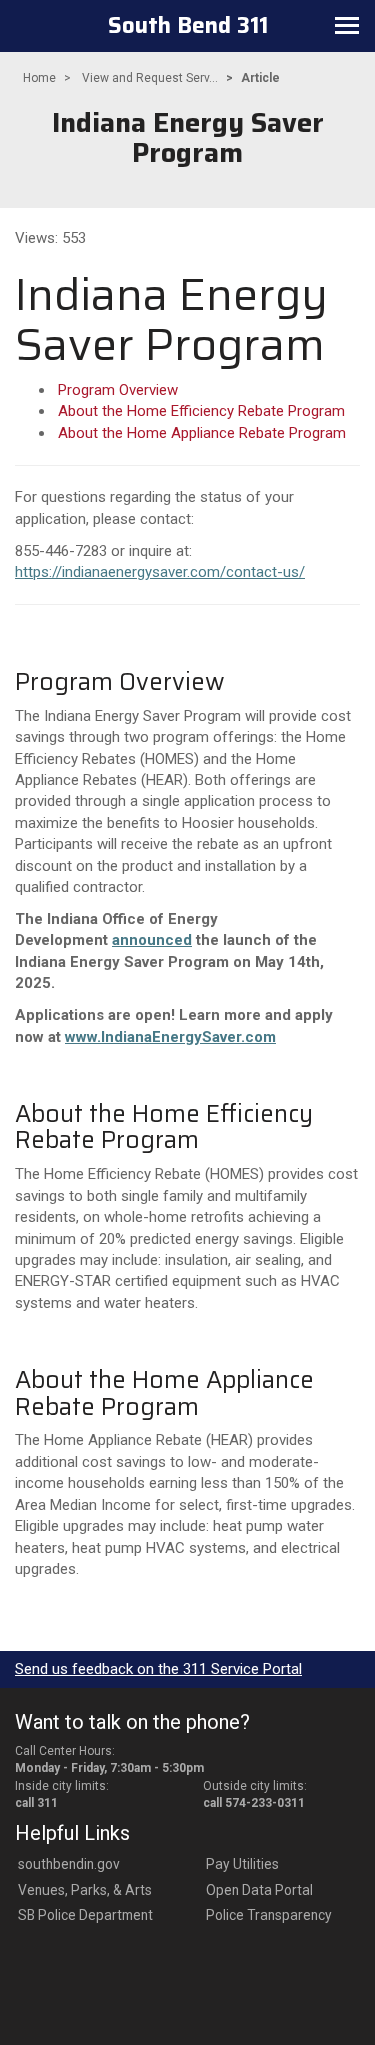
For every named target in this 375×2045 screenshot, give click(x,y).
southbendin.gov (69, 1864)
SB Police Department (85, 1915)
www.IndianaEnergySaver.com (170, 1037)
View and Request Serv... (150, 78)
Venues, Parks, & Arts (85, 1890)
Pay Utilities (242, 1864)
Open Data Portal (259, 1890)
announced (152, 940)
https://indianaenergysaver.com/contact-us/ (160, 572)
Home (39, 78)
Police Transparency (269, 1915)
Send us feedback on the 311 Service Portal (158, 1669)
